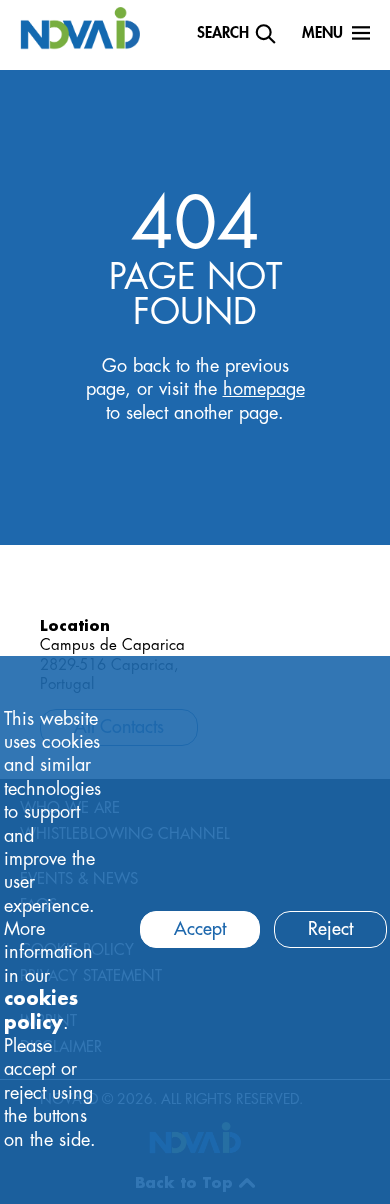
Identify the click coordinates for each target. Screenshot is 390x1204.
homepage (264, 389)
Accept (200, 929)
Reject (330, 929)
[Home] (80, 27)
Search (223, 33)
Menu (322, 33)
